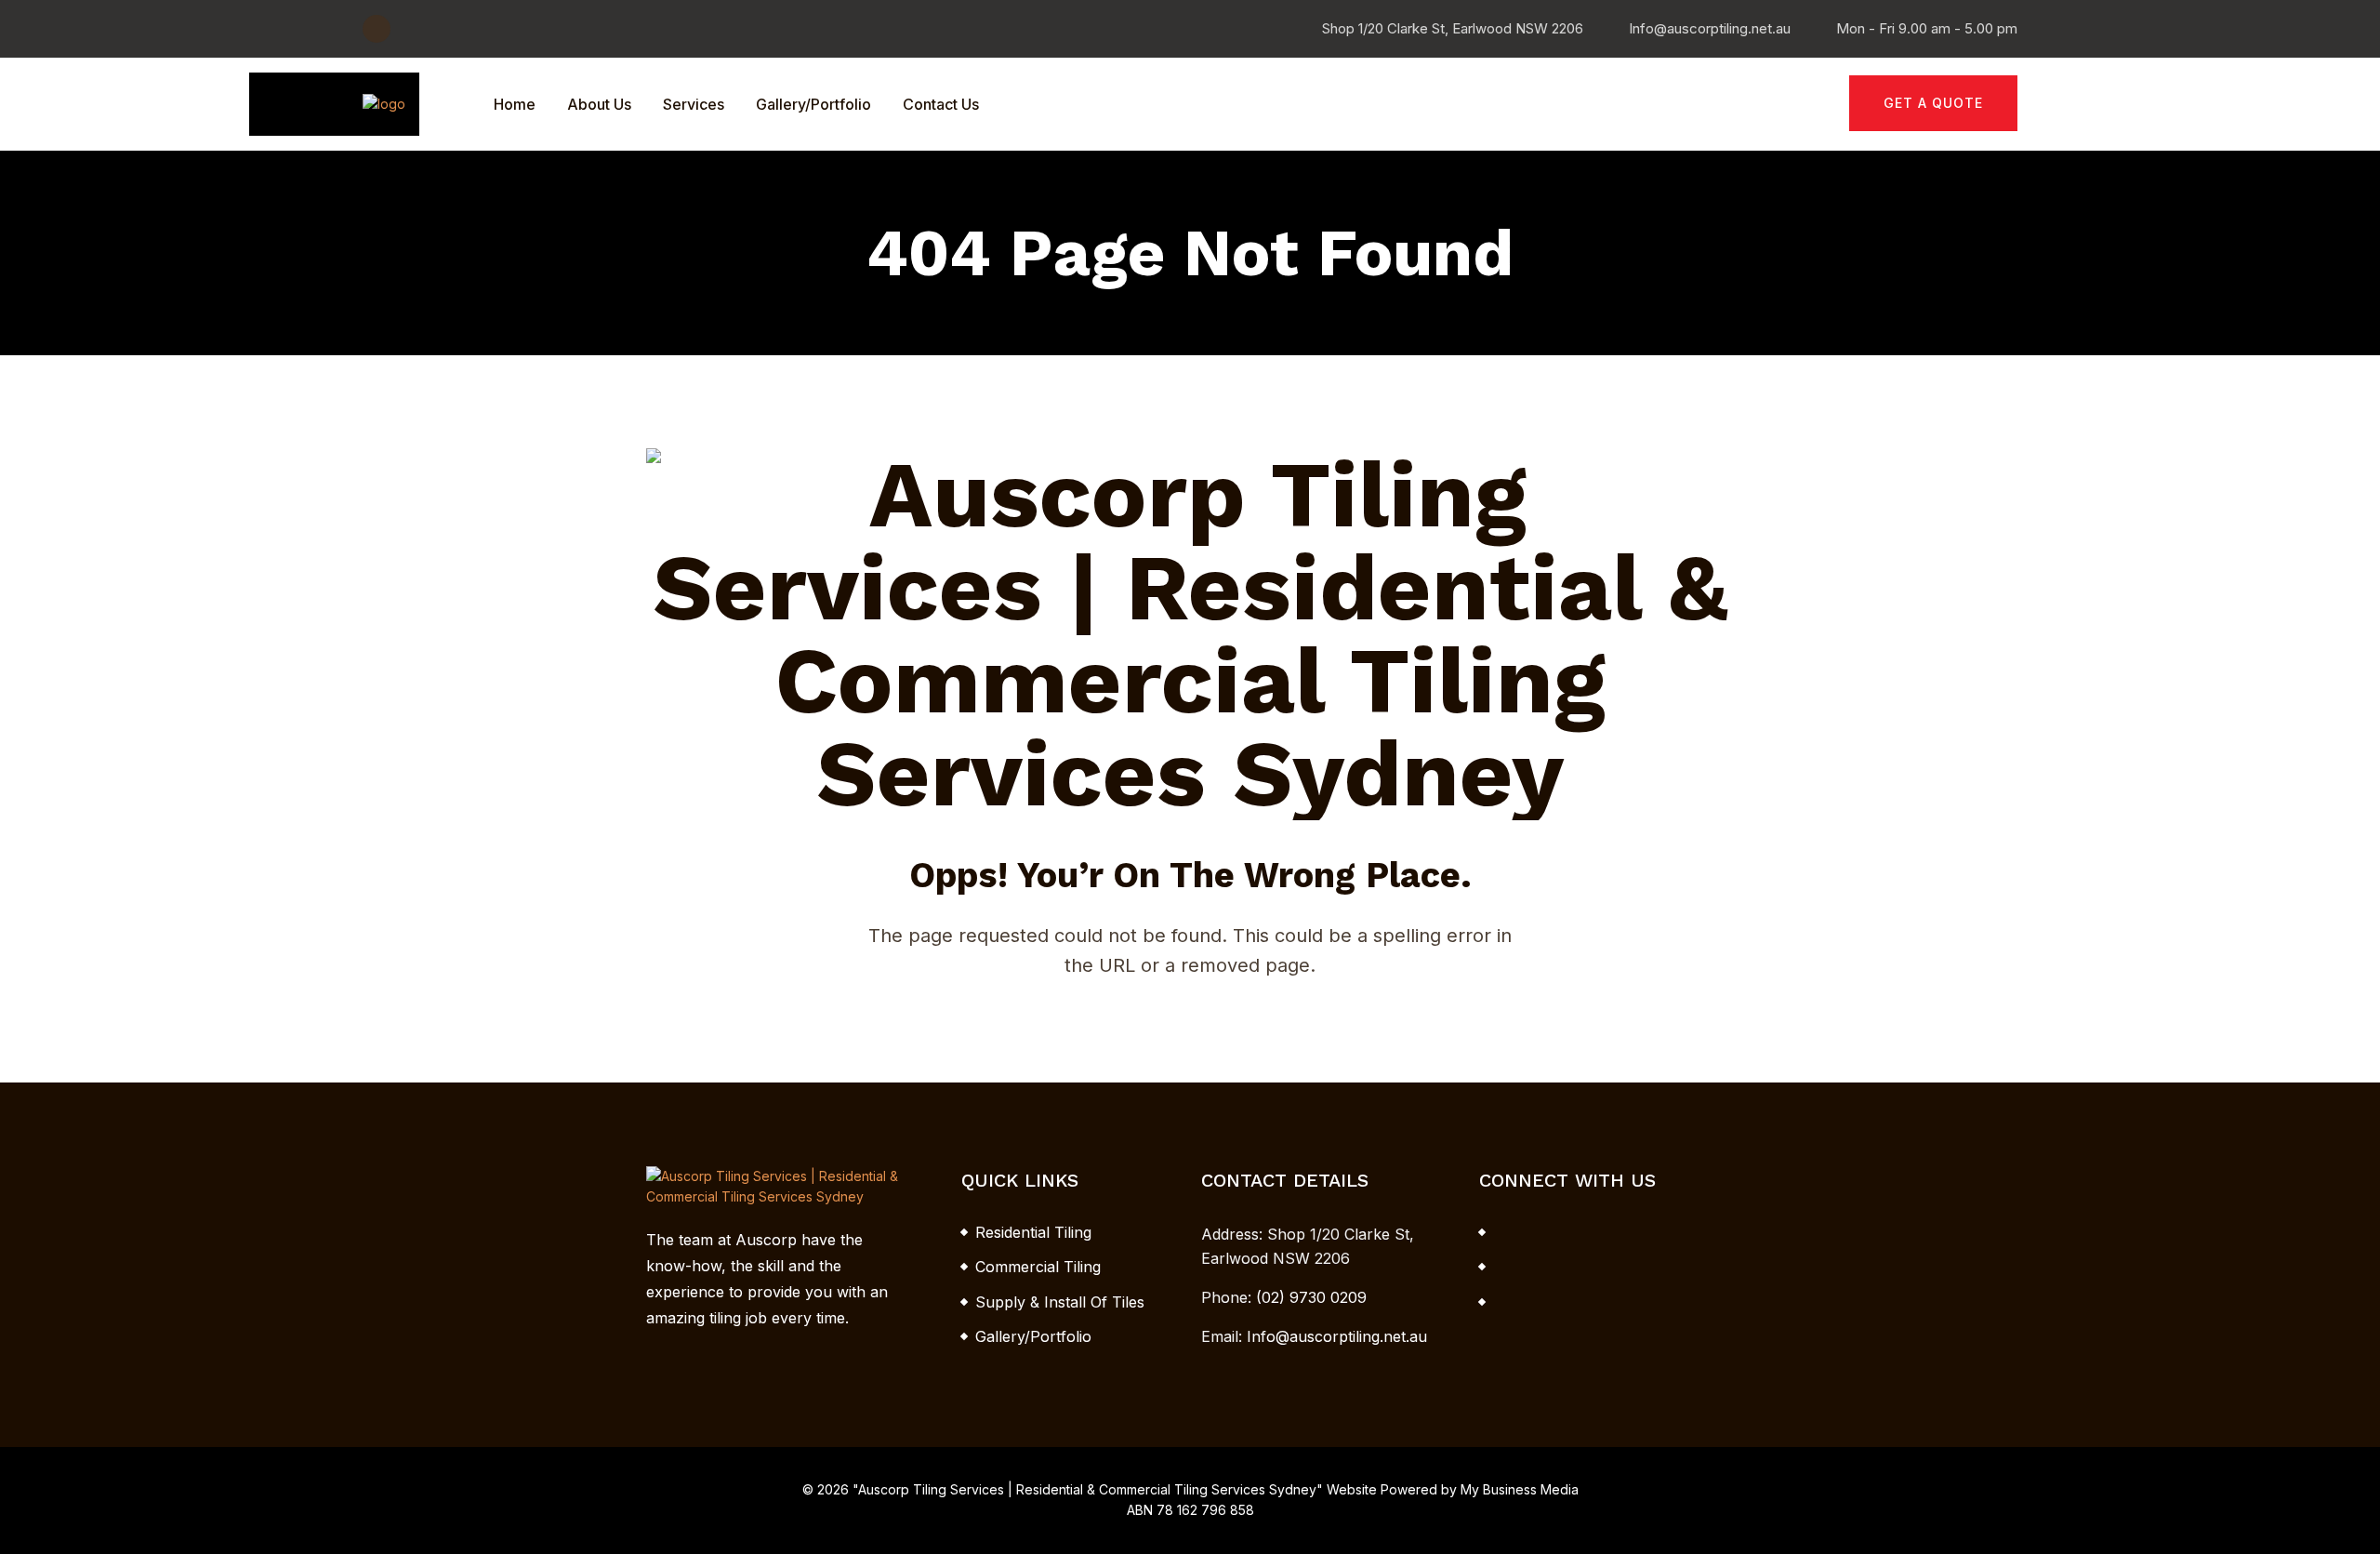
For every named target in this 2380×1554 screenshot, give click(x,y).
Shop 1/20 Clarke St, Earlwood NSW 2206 (1453, 28)
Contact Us (941, 104)
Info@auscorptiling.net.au (1710, 28)
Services (694, 104)
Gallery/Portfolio (813, 104)
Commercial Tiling (1038, 1267)
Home (515, 104)
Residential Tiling (1033, 1232)
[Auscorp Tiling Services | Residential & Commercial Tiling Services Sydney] (384, 103)
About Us (599, 104)
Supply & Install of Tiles (1060, 1302)
